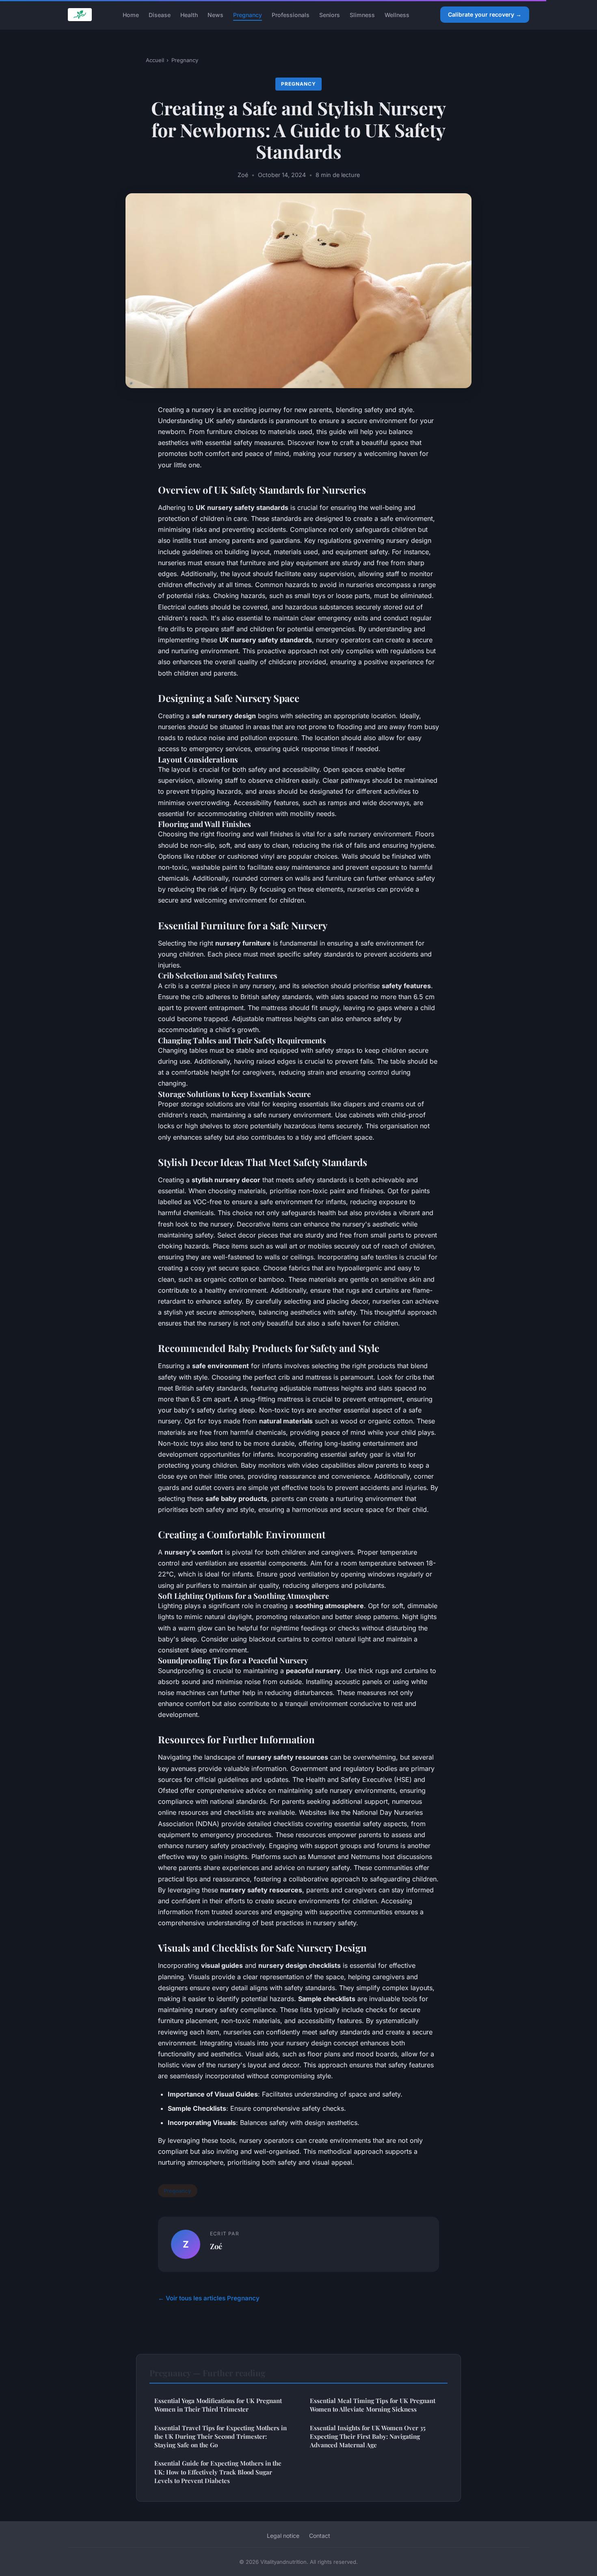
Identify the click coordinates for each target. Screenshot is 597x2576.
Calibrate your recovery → (485, 14)
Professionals (291, 14)
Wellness (397, 14)
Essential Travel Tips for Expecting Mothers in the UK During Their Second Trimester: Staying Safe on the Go (221, 2437)
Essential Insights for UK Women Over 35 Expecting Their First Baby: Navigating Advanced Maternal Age (368, 2437)
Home (131, 14)
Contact (320, 2536)
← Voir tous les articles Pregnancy (209, 2298)
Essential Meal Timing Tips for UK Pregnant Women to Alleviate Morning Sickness (373, 2405)
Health (189, 14)
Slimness (362, 14)
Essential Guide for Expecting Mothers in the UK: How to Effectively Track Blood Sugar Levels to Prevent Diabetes (218, 2472)
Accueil (155, 60)
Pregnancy (248, 14)
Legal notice (283, 2536)
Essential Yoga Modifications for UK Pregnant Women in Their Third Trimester (218, 2405)
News (215, 14)
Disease (160, 14)
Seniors (330, 14)
